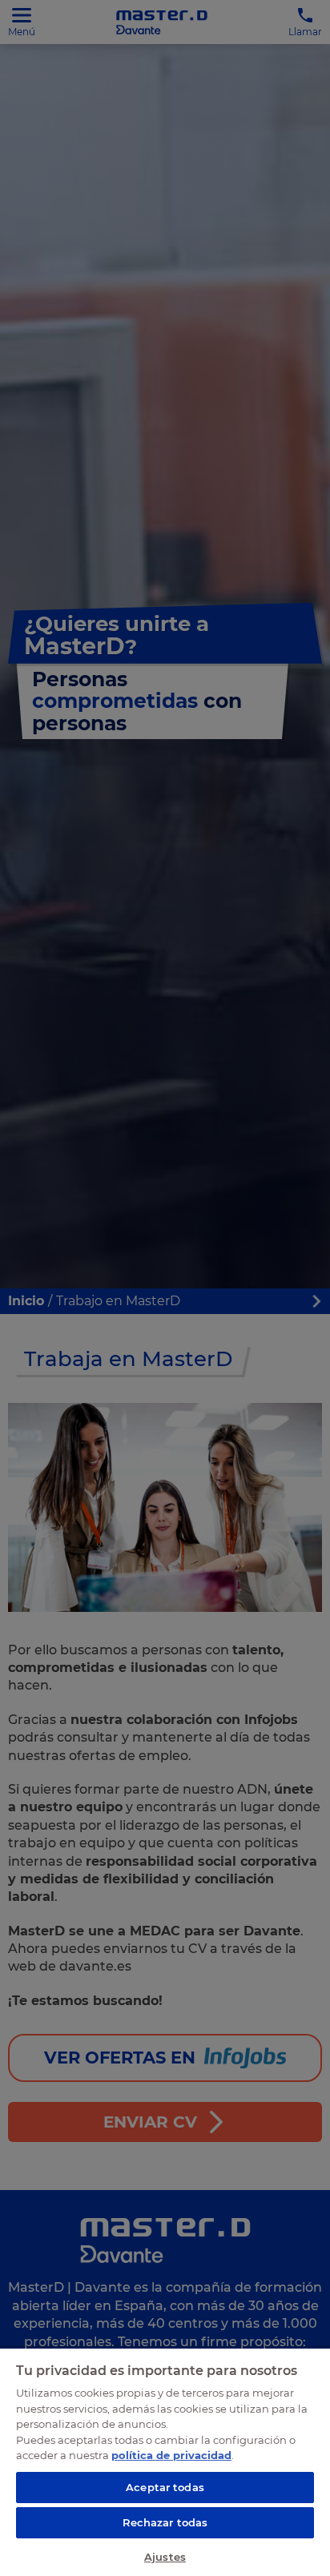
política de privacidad (171, 2455)
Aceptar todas (165, 2487)
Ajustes (165, 2557)
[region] (165, 2461)
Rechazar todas (165, 2522)
